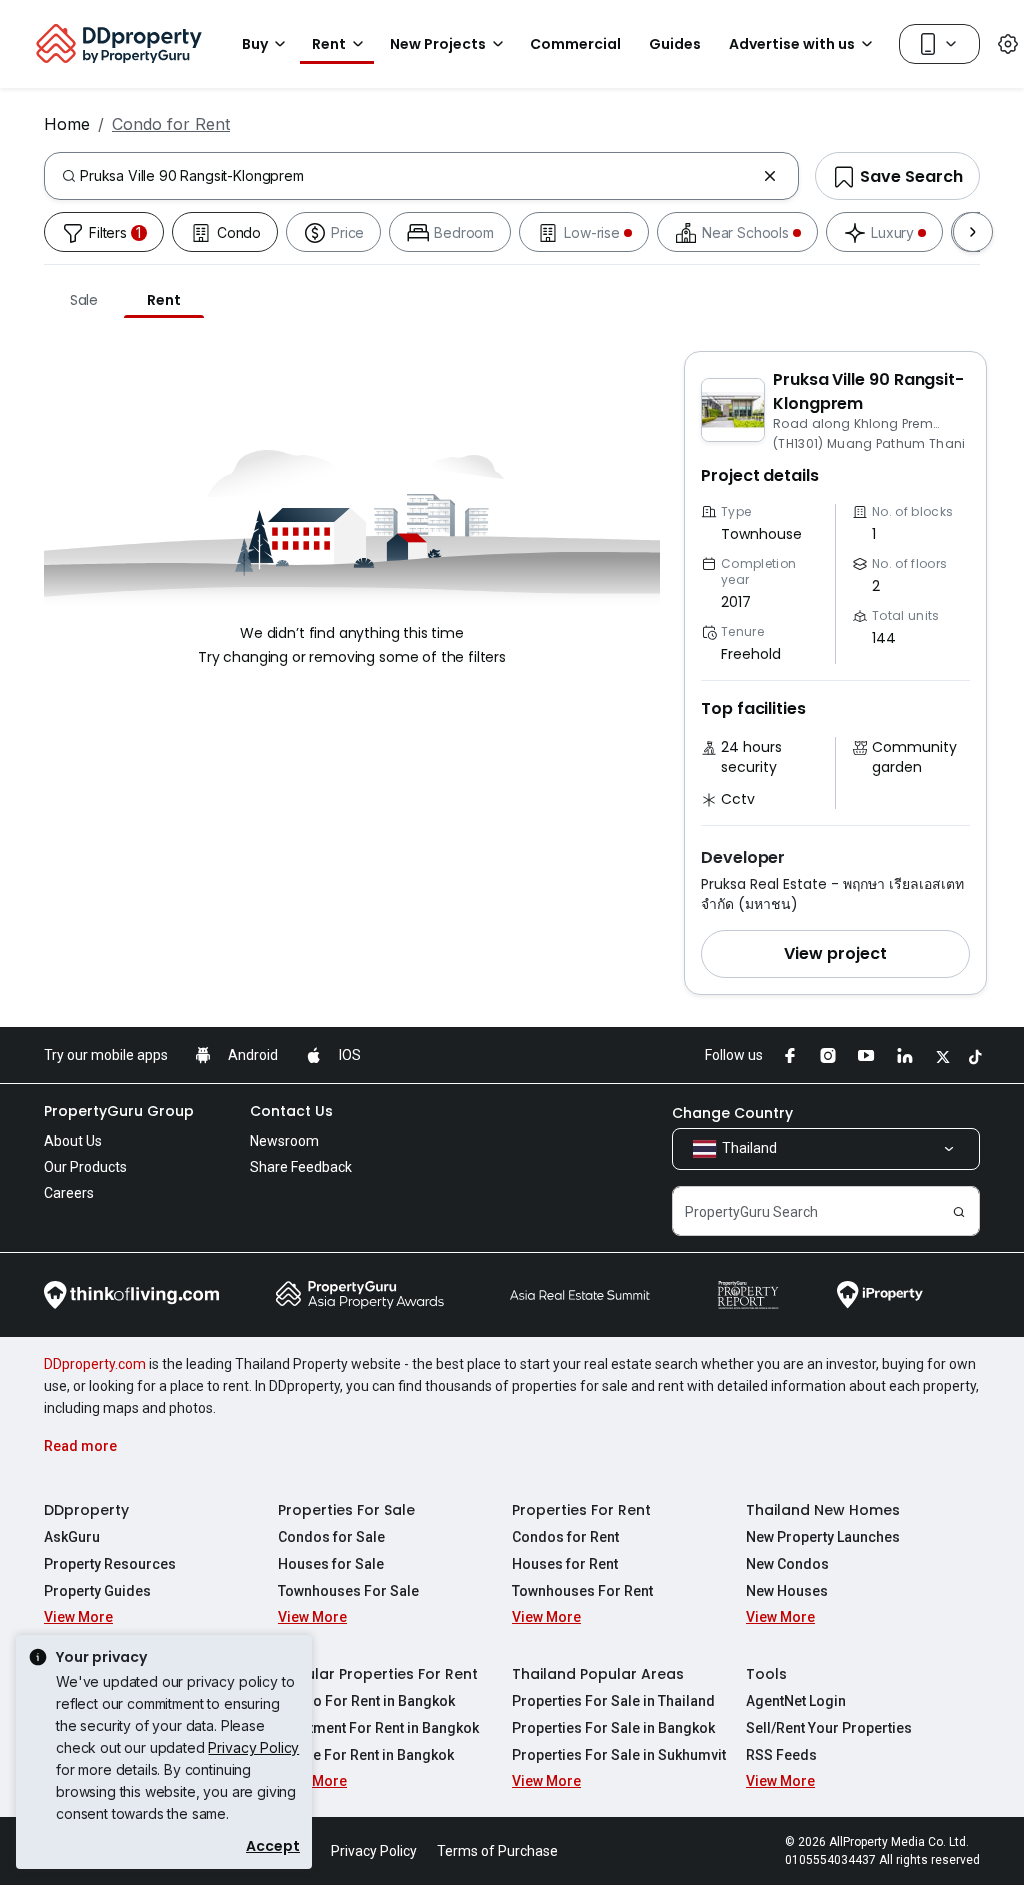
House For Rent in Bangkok (366, 1755)
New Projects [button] (438, 44)
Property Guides (97, 1591)
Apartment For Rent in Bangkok (378, 1728)
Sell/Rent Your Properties (829, 1728)
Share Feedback (301, 1167)
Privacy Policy (253, 1747)
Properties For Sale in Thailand (613, 1701)
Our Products (85, 1167)
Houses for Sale (331, 1564)
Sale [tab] (84, 300)
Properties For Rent (581, 1510)
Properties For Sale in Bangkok (613, 1728)
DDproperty (86, 1510)
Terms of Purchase (497, 1851)
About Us (73, 1141)
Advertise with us (792, 44)
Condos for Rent (565, 1537)
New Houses (787, 1591)
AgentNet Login (796, 1701)
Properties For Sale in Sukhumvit (619, 1755)
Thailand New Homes (823, 1510)
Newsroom (284, 1141)
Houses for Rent (565, 1564)
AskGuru (72, 1537)
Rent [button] (329, 44)
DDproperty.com (95, 1364)
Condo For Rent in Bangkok (366, 1701)
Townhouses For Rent (582, 1591)
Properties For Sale (346, 1510)
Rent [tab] (164, 300)
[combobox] (417, 176)
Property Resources (110, 1564)
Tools (766, 1674)
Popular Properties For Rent (378, 1674)
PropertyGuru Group (119, 1111)
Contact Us (291, 1111)
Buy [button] (255, 44)
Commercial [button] (575, 44)
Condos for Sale (331, 1537)
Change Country (732, 1113)
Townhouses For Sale (348, 1591)
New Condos (787, 1564)
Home (67, 124)
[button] (835, 954)
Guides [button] (675, 44)
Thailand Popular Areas (598, 1674)
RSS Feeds (781, 1755)
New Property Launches (823, 1537)
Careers (69, 1193)
